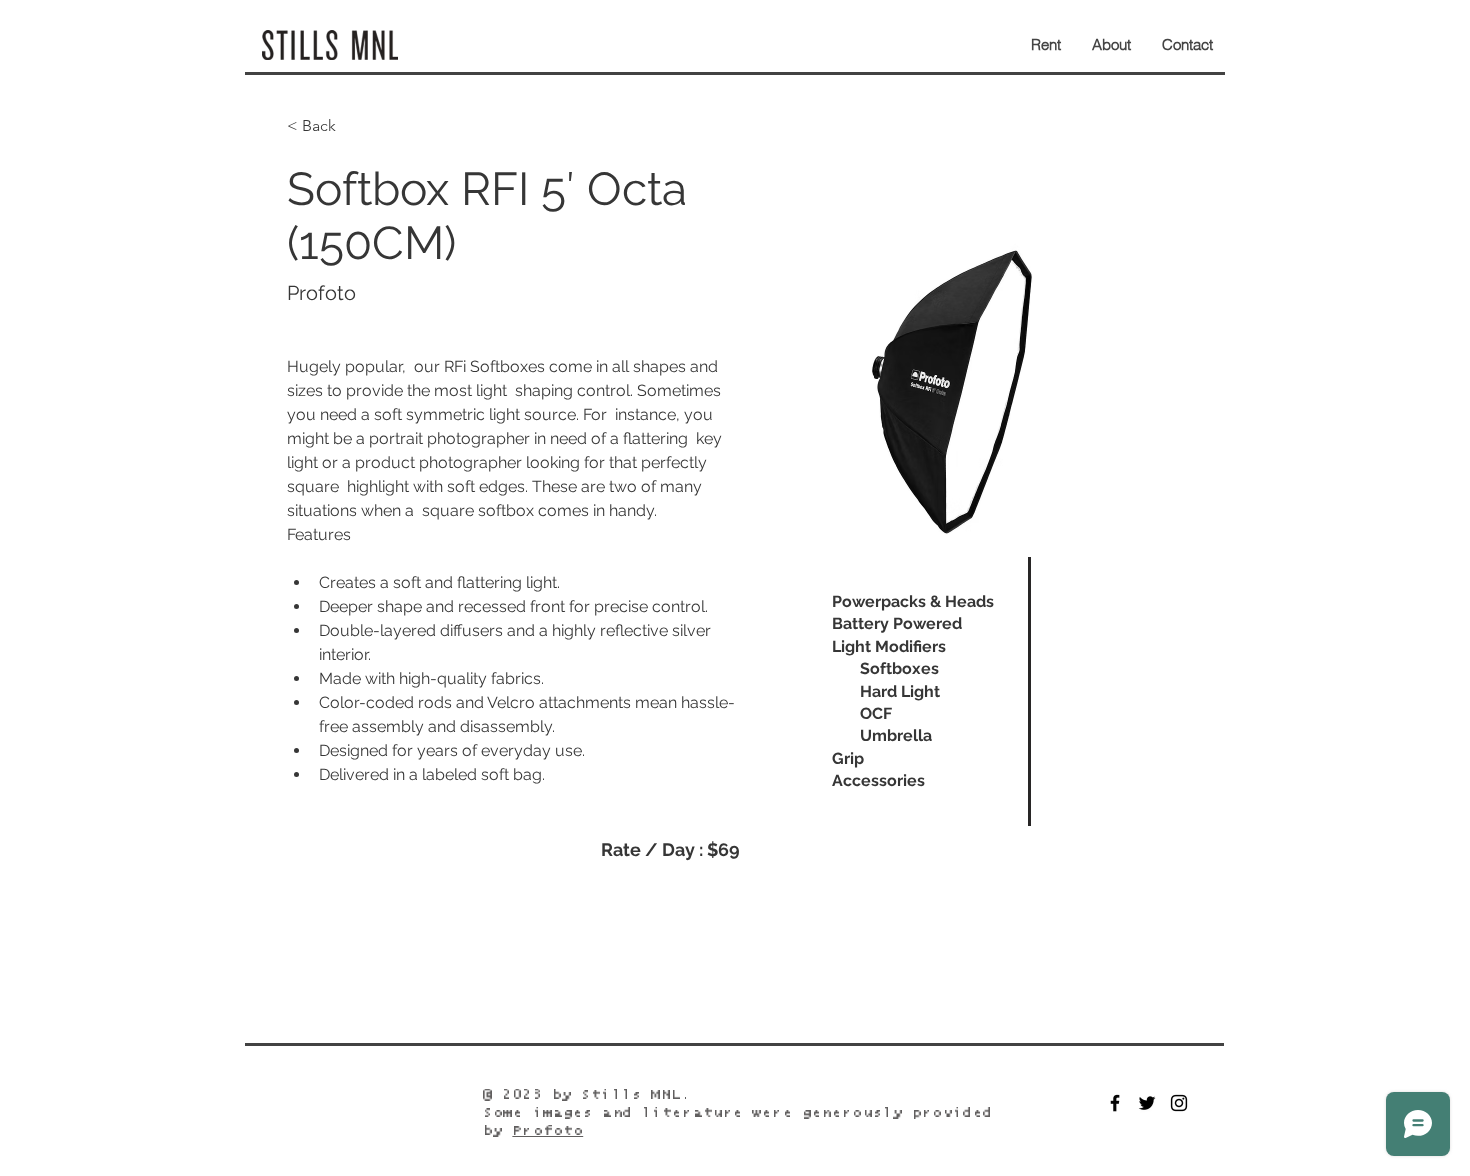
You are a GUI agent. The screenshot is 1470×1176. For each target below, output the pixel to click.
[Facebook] (1115, 1103)
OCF (876, 713)
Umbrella (896, 735)
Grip (848, 758)
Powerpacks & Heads (913, 601)
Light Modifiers (889, 646)
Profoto (547, 1131)
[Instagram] (1179, 1103)
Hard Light (900, 691)
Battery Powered (897, 623)
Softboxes (899, 668)
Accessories (878, 780)
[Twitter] (1147, 1103)
